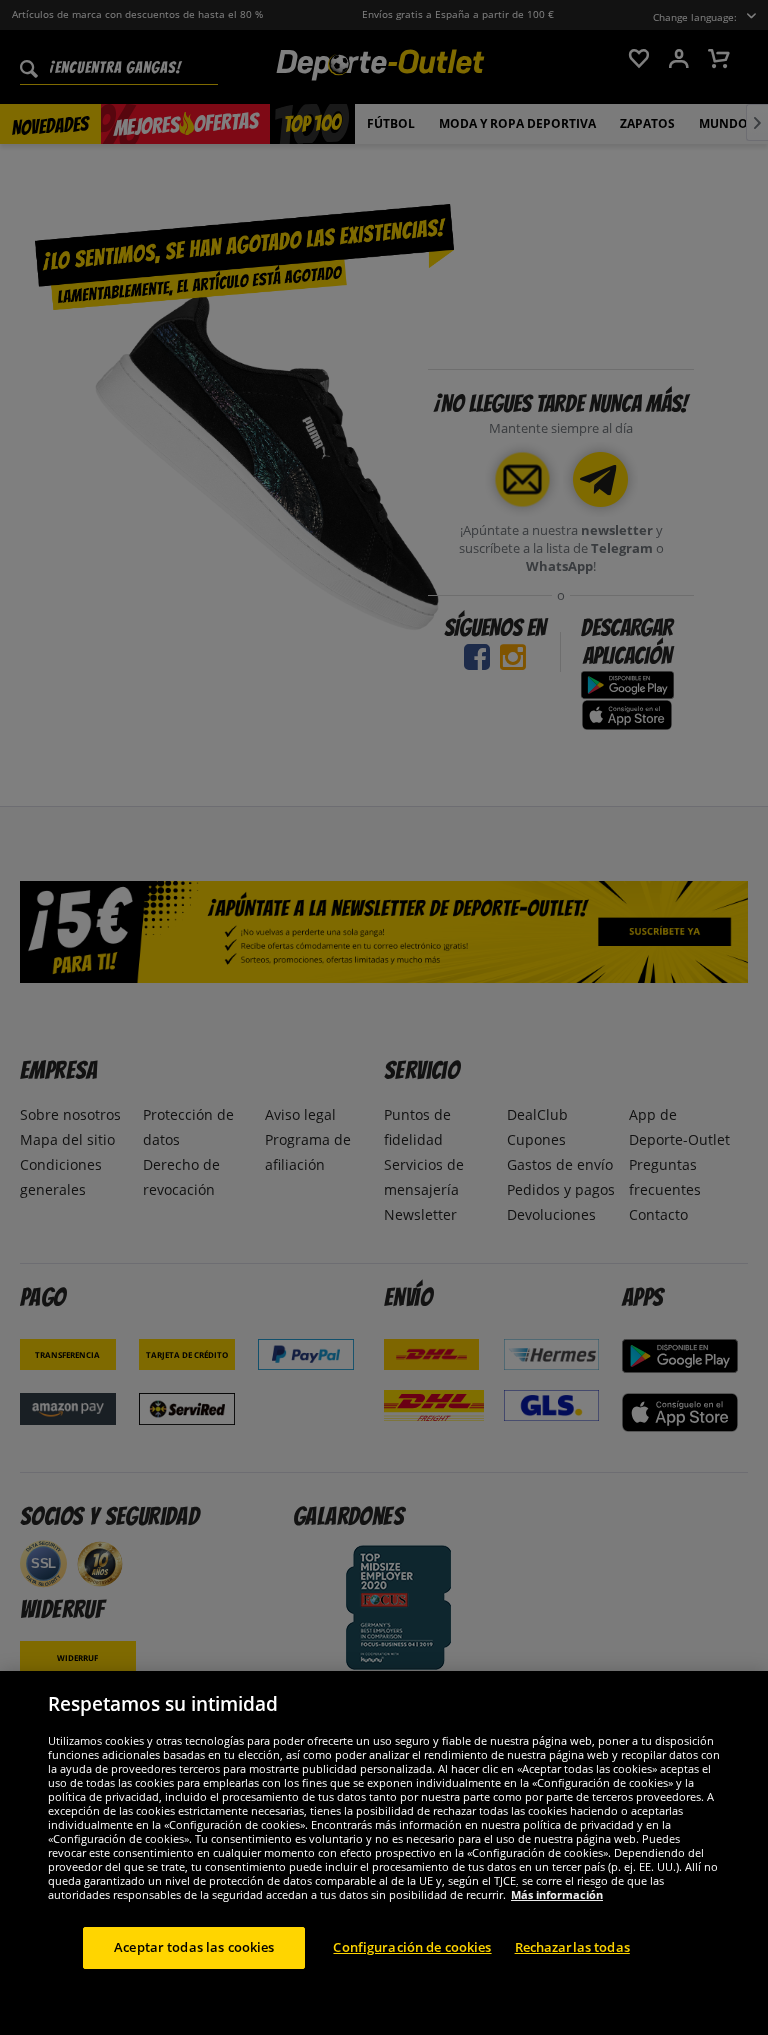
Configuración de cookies (412, 1947)
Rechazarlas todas (572, 1947)
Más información (557, 1894)
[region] (384, 1853)
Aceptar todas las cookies (194, 1947)
